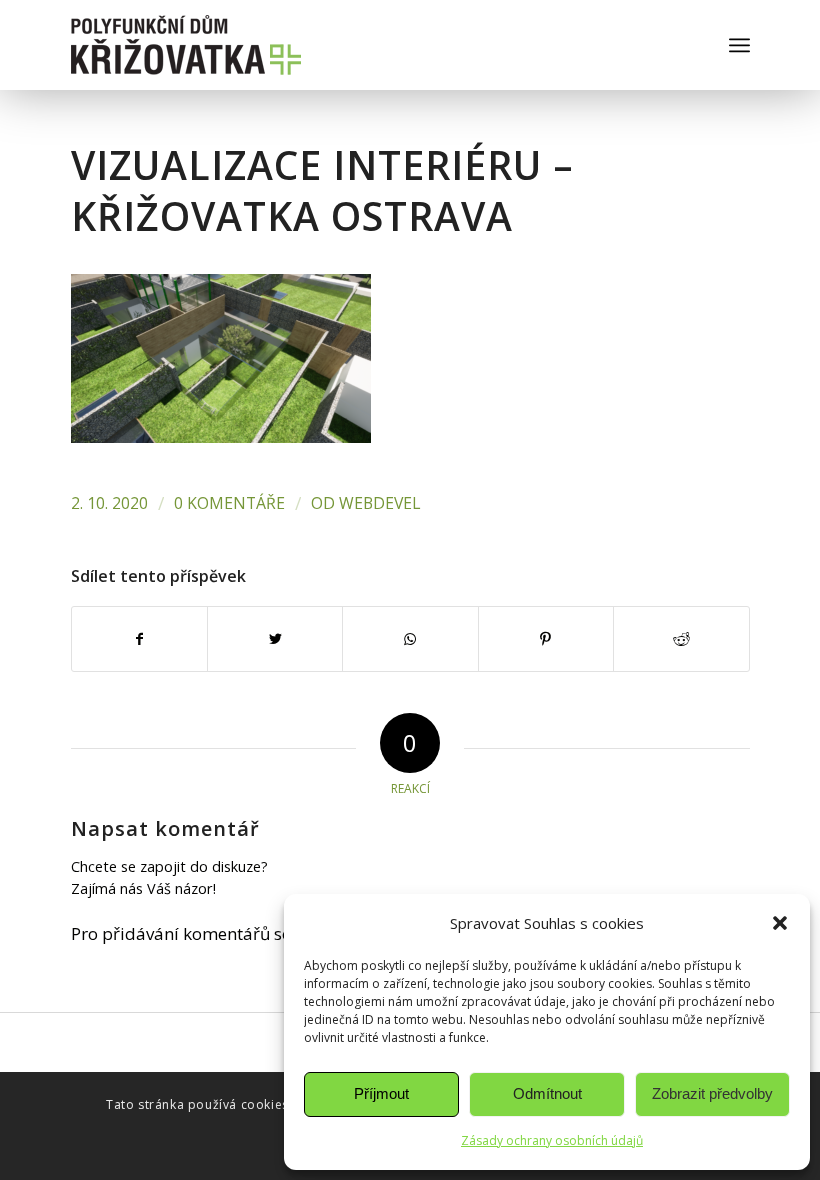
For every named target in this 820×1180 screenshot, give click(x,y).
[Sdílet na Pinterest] (546, 639)
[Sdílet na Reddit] (681, 639)
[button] (780, 923)
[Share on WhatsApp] (410, 639)
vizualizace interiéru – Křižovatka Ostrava (322, 190)
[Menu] (739, 45)
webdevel (379, 503)
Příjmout (381, 1093)
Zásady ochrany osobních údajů (552, 1140)
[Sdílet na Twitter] (275, 639)
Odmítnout (547, 1093)
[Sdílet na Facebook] (139, 639)
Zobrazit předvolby (712, 1093)
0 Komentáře (229, 503)
